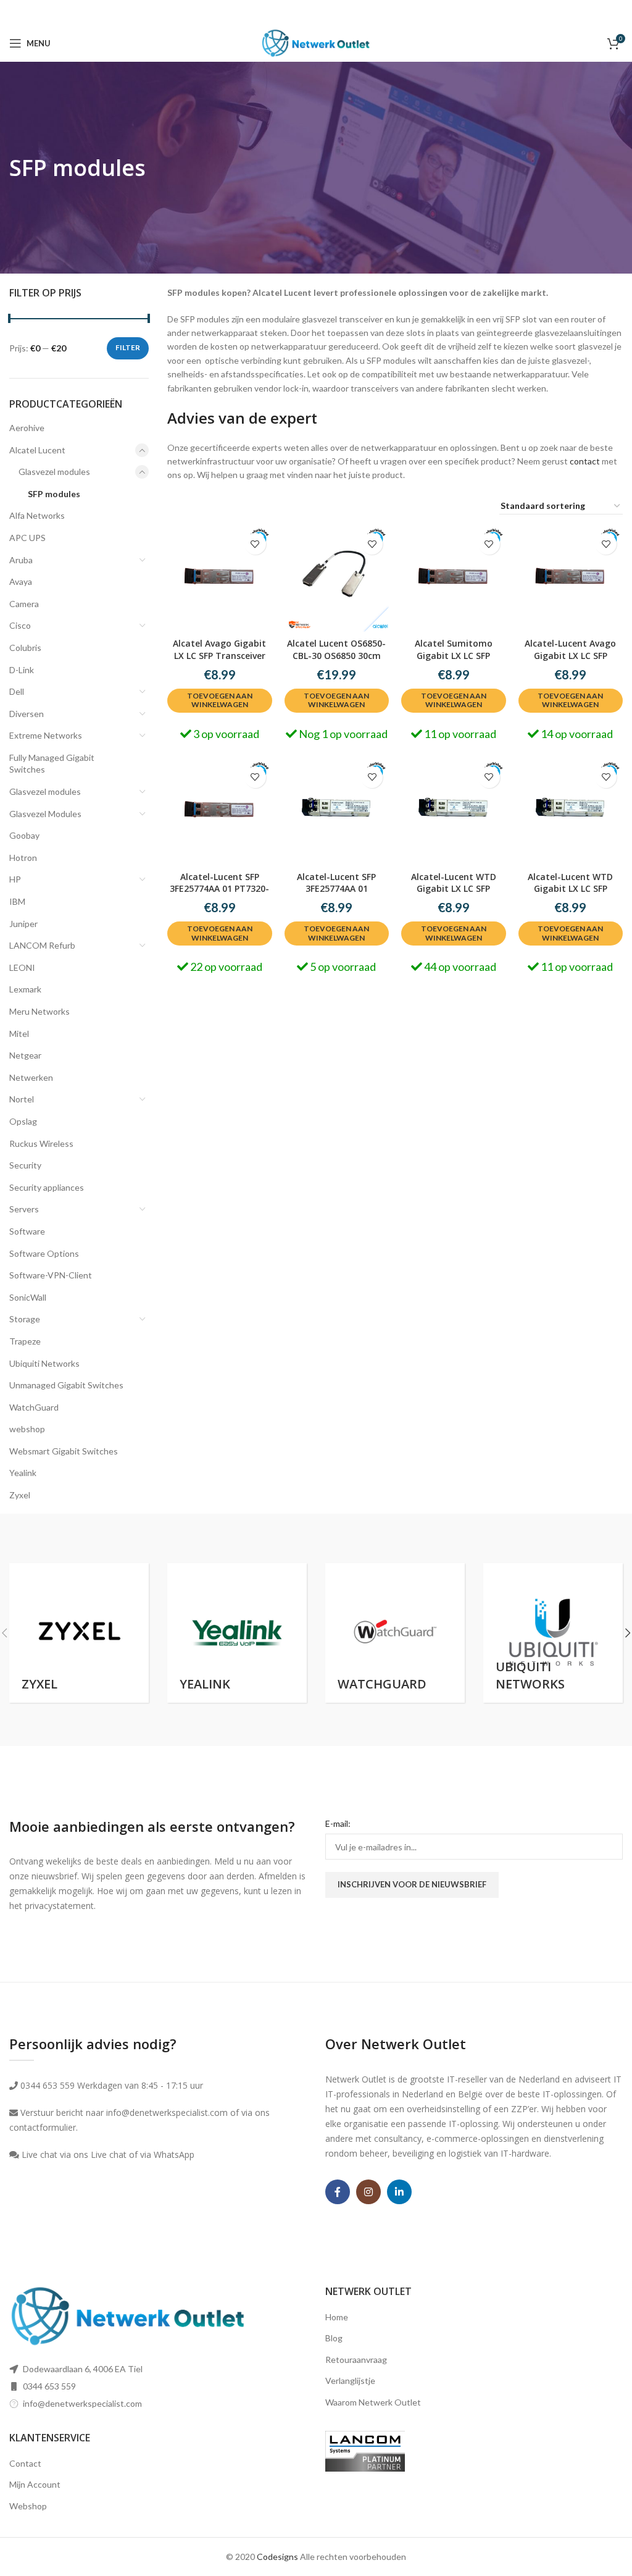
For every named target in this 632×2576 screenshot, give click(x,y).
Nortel (22, 1099)
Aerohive (27, 428)
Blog (334, 2338)
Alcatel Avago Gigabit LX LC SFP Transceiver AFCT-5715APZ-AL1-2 (219, 655)
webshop (27, 1429)
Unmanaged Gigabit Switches (66, 1385)
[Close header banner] (617, 12)
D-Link (22, 670)
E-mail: (338, 1823)
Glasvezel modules (54, 472)
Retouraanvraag (356, 2360)
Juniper (23, 924)
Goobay (24, 835)
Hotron (23, 858)
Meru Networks (39, 1011)
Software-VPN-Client (51, 1275)
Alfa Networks (37, 515)
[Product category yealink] (237, 1633)
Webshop (28, 2506)
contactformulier (43, 2127)
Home (337, 2317)
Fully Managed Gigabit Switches (52, 764)
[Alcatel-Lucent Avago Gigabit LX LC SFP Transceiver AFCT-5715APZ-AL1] (571, 579)
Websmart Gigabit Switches (64, 1451)
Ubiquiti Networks (44, 1363)
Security (25, 1165)
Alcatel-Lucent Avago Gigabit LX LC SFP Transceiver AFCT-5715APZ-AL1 (570, 661)
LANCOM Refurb (42, 945)
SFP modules (54, 494)
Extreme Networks (46, 735)
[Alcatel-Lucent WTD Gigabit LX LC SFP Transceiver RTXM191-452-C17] (454, 813)
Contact (25, 2463)
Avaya (21, 581)
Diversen (27, 714)
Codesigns (277, 2557)
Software (27, 1231)
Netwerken (31, 1077)
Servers (24, 1209)
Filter (128, 347)
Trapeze (25, 1341)
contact (585, 461)
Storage (25, 1319)
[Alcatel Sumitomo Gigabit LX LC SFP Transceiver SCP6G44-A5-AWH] (454, 579)
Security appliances (47, 1187)
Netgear (25, 1055)
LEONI (22, 967)
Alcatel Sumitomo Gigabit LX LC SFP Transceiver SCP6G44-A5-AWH (454, 661)
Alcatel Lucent (37, 450)
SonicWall (28, 1297)
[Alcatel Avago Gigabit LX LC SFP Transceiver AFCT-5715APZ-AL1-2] (220, 579)
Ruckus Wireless (41, 1143)
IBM (17, 901)
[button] (220, 701)
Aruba (21, 560)
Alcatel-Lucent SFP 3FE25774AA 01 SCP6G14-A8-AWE (336, 889)
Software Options (44, 1253)
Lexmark (25, 989)
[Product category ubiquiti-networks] (553, 1633)
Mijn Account (35, 2484)
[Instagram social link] (368, 2192)
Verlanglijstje (350, 2381)
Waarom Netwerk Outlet (373, 2402)
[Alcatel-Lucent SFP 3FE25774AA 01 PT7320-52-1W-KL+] (220, 813)
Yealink (23, 1473)
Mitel (19, 1034)
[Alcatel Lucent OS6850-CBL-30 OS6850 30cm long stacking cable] (337, 579)
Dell (17, 691)
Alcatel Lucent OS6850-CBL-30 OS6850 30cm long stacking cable (336, 655)
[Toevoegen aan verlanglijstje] (255, 544)
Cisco (20, 625)
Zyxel (20, 1495)
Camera (24, 604)
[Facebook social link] (338, 2192)
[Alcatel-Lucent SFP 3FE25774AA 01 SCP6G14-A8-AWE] (337, 813)
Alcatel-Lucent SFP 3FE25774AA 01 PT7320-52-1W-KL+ (219, 889)
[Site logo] (316, 42)
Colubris (25, 648)
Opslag (23, 1121)
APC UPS (27, 538)
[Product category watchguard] (395, 1633)
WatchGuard (34, 1407)
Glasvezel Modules (45, 814)
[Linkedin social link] (399, 2192)
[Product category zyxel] (79, 1633)
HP (15, 879)
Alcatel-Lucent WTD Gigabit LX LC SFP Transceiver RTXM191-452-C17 (454, 895)
